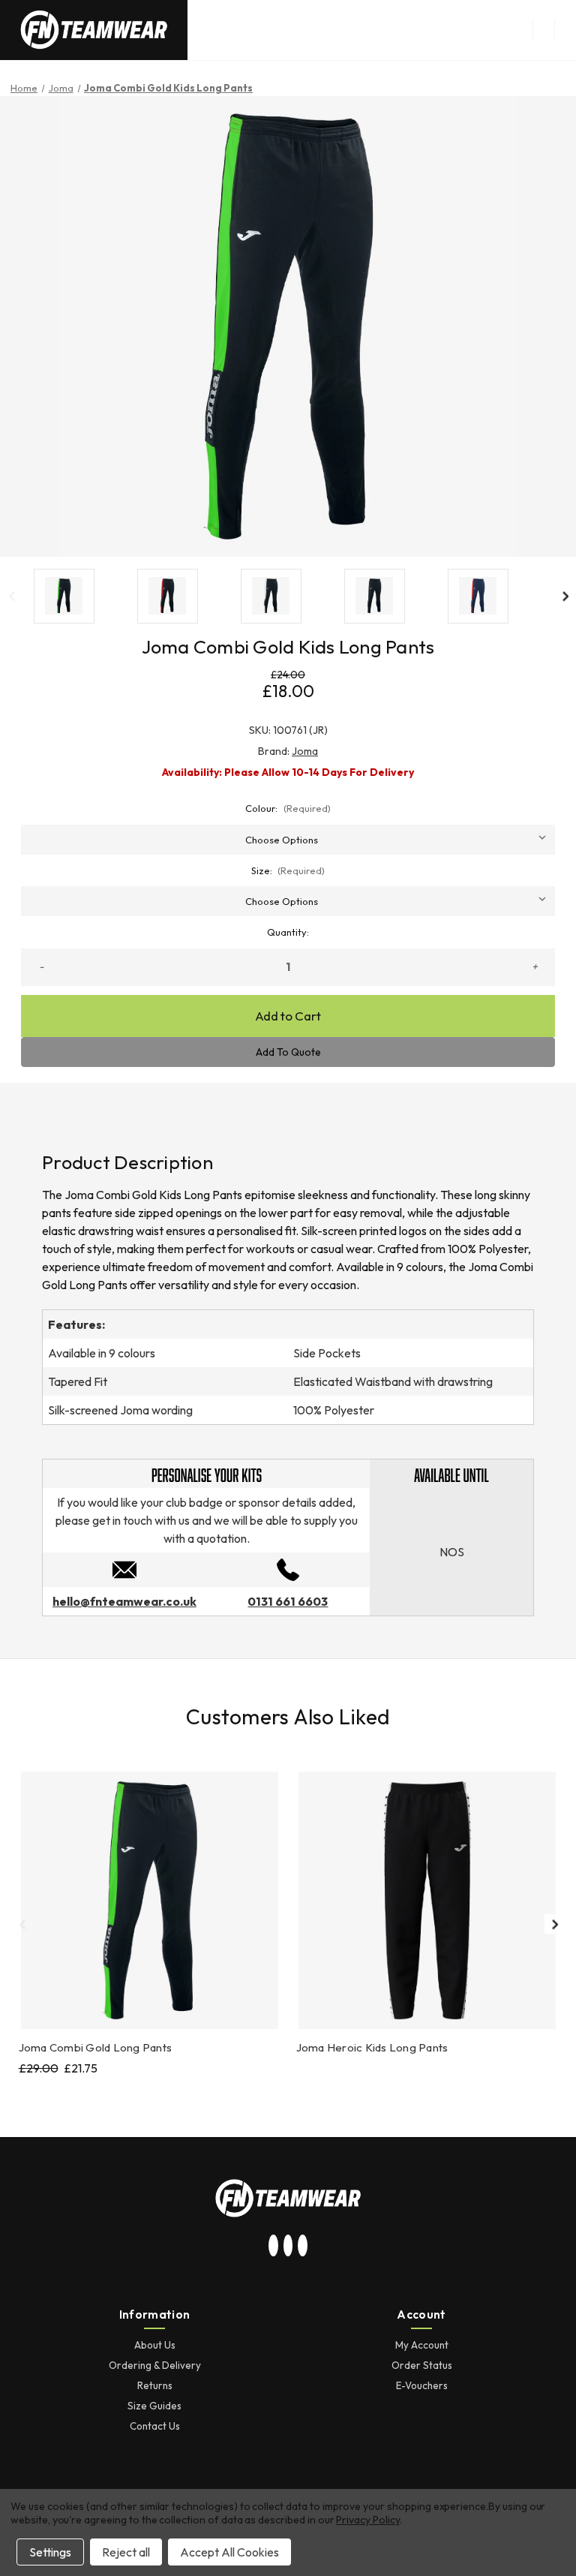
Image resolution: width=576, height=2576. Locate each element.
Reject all (126, 2552)
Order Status (422, 2365)
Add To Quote (288, 1052)
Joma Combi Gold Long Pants (96, 2047)
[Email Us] (124, 1568)
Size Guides (154, 2406)
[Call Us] (288, 1568)
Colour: (288, 808)
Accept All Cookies (229, 2552)
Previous (11, 596)
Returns (155, 2385)
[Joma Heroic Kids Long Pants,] (427, 1900)
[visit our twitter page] (288, 2246)
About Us (155, 2345)
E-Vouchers (422, 2385)
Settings (50, 2552)
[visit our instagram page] (274, 2246)
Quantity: (288, 932)
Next (565, 596)
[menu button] (543, 30)
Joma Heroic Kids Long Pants (372, 2047)
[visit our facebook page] (303, 2246)
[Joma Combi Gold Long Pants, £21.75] (150, 1900)
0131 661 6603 (288, 1601)
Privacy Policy (367, 2520)
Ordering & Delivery (155, 2365)
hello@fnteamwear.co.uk (124, 1601)
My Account (422, 2345)
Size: (288, 870)
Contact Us (155, 2426)
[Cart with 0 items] (565, 30)
